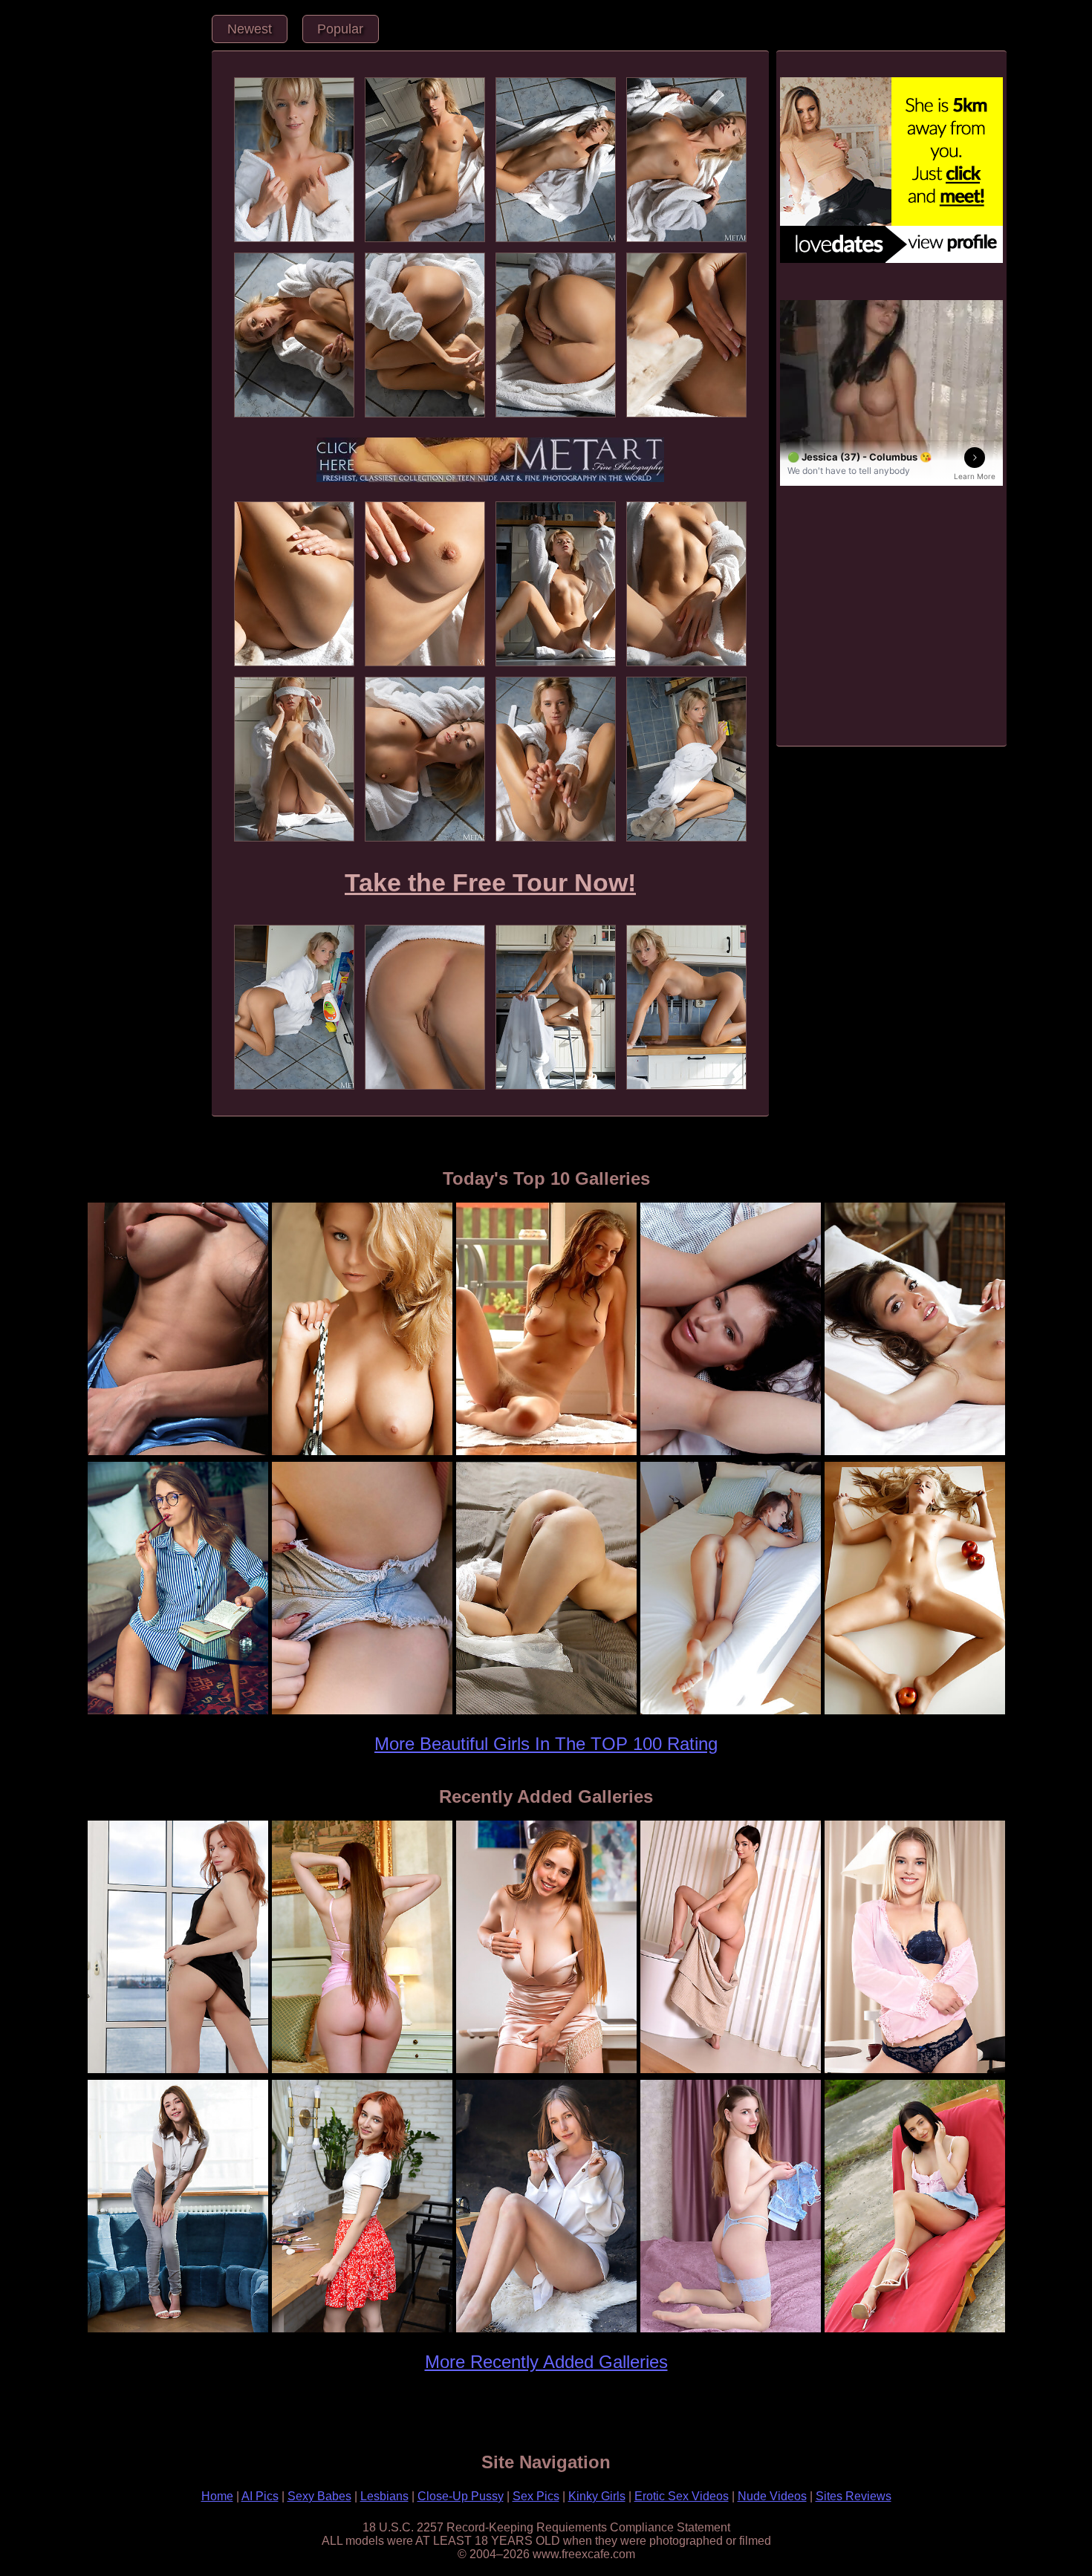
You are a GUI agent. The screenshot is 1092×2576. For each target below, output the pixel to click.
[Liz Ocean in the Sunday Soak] (730, 2071)
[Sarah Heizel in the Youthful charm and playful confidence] (914, 2330)
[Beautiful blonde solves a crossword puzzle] (362, 1712)
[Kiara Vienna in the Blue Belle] (730, 2330)
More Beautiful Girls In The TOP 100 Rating (546, 1744)
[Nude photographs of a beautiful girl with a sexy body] (362, 1453)
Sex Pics (536, 2496)
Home (217, 2496)
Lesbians (384, 2496)
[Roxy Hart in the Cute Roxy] (914, 2071)
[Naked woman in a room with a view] (546, 1712)
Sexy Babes (319, 2496)
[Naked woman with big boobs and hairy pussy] (546, 1453)
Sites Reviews (854, 2496)
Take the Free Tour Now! (490, 883)
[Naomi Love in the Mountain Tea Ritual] (546, 2330)
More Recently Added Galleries (546, 2362)
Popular (340, 29)
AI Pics (260, 2496)
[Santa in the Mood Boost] (178, 1453)
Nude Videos (772, 2496)
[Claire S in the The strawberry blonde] (546, 2071)
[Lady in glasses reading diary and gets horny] (178, 1712)
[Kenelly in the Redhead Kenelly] (178, 2071)
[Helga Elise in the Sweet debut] (362, 2071)
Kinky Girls (597, 2496)
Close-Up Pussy (461, 2496)
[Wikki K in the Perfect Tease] (730, 1453)
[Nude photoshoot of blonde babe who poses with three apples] (914, 1712)
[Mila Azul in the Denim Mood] (178, 2330)
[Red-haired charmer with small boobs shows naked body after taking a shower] (730, 1712)
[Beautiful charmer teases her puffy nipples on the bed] (914, 1453)
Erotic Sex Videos (682, 2496)
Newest (250, 29)
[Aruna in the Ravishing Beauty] (362, 2330)
